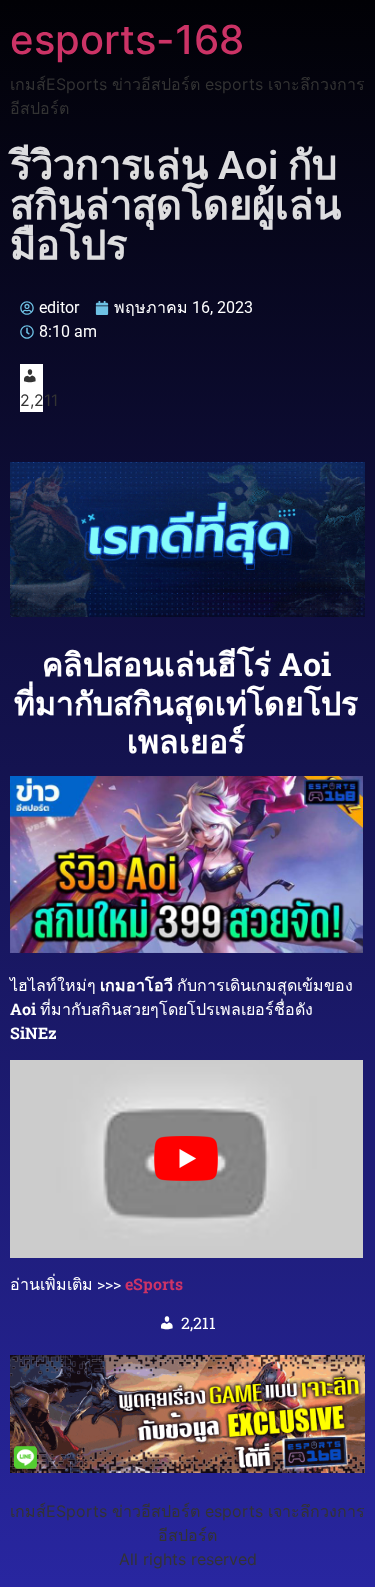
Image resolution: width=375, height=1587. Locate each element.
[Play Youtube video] (186, 1159)
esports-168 (127, 39)
